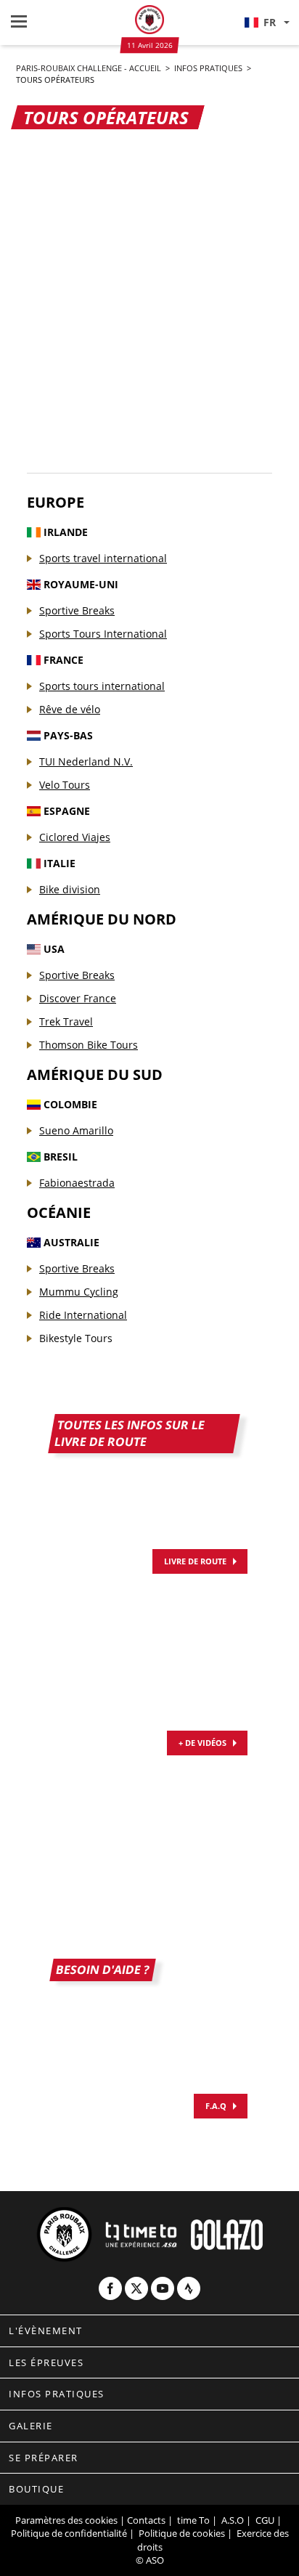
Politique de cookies (182, 2533)
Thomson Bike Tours (89, 1045)
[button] (266, 23)
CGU (265, 2520)
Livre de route (195, 1561)
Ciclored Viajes (75, 837)
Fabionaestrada (77, 1183)
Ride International (83, 1315)
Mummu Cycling (79, 1292)
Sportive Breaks (77, 610)
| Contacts (143, 2520)
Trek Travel (66, 1021)
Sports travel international (103, 558)
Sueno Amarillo (76, 1130)
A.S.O (233, 2520)
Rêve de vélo (70, 709)
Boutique (36, 2489)
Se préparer (44, 2458)
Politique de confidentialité (69, 2533)
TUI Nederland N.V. (86, 761)
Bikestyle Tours (76, 1338)
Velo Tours (65, 785)
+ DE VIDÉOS (202, 1743)
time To (193, 2520)
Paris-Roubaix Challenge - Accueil (90, 68)
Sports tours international (102, 686)
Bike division (70, 889)
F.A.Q (216, 2106)
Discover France (78, 998)
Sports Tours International (103, 634)
